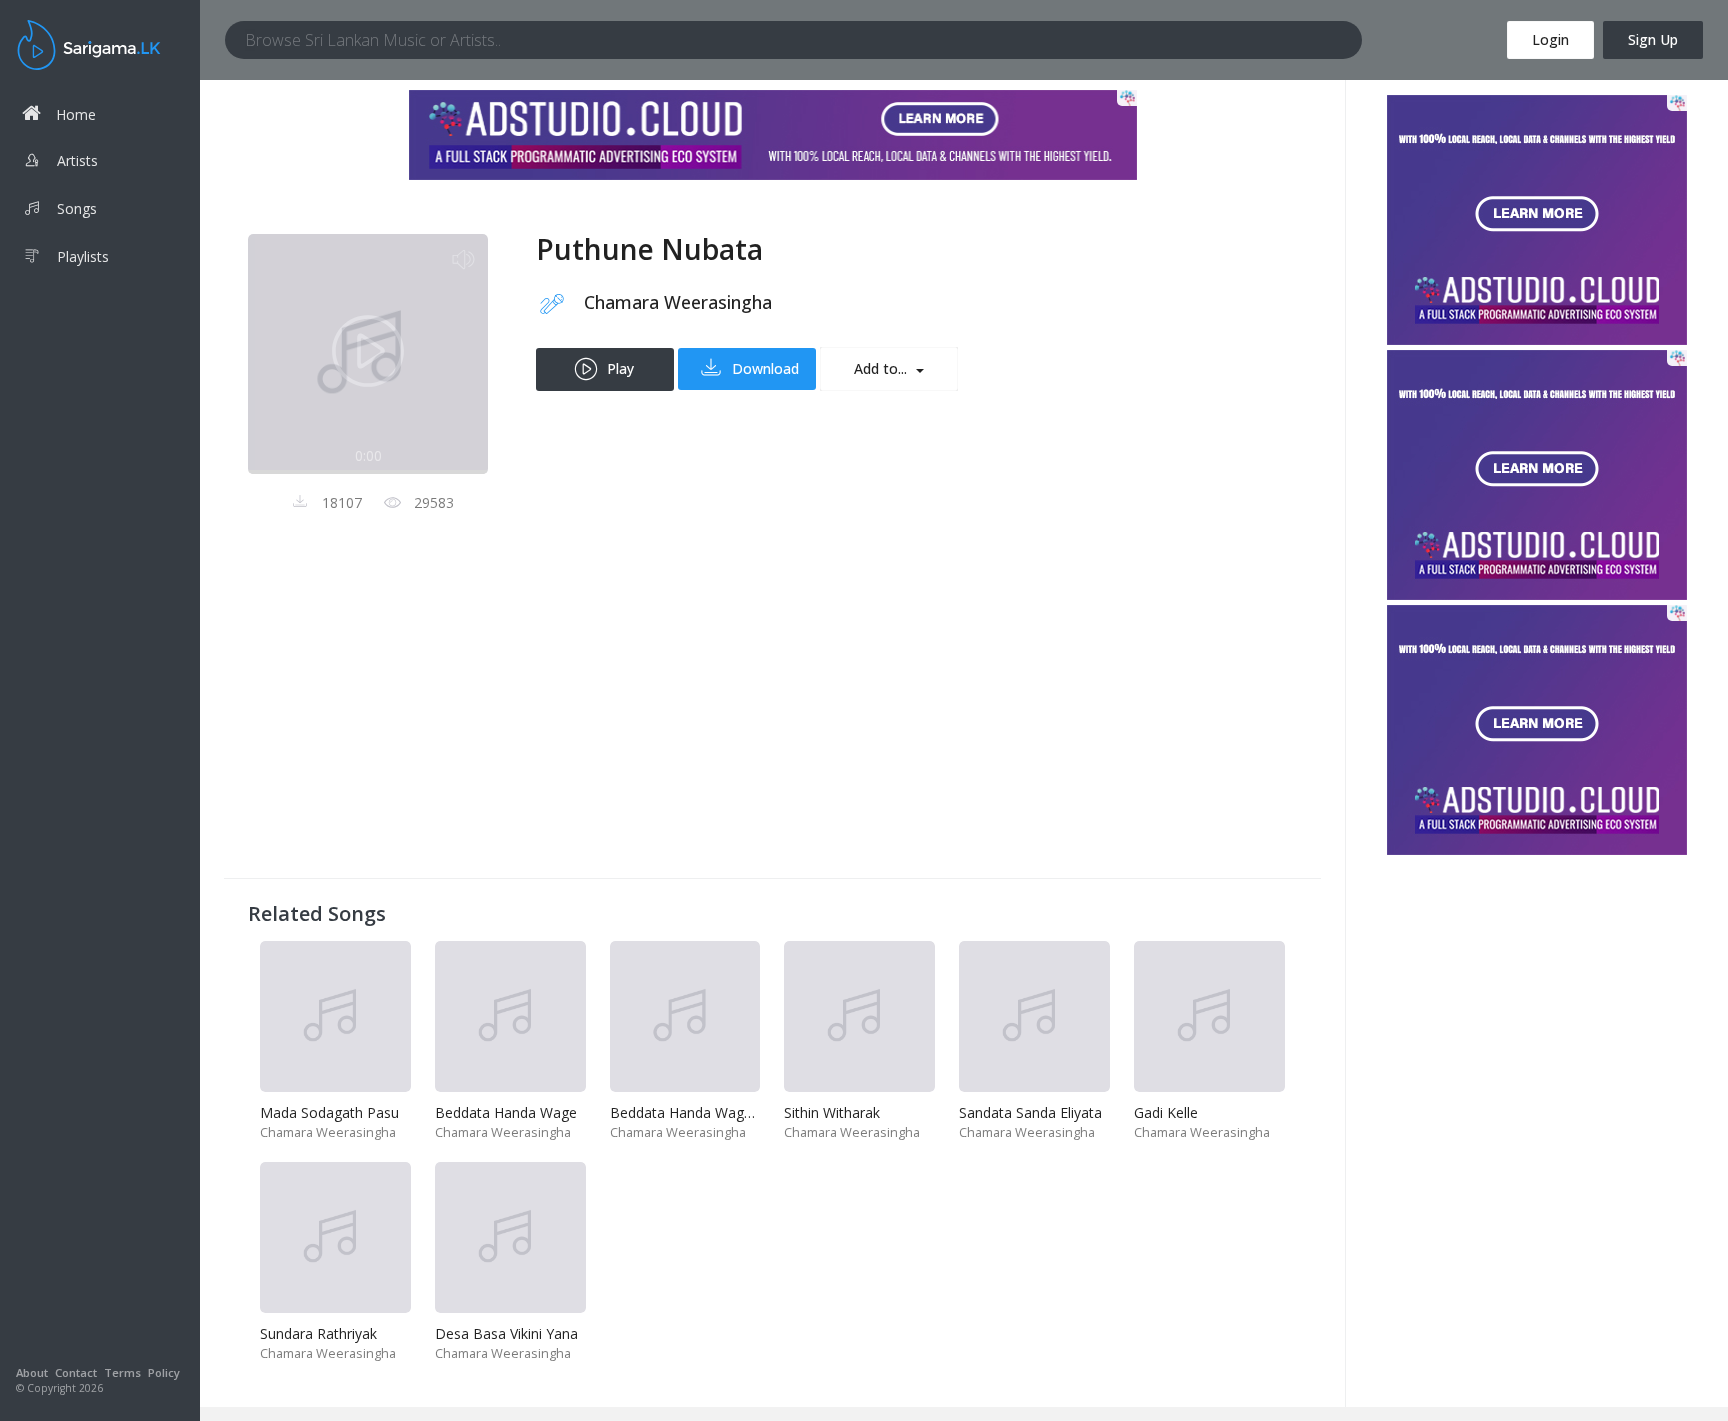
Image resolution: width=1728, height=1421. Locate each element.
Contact (76, 1372)
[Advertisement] (772, 714)
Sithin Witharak (832, 1112)
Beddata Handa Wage (506, 1112)
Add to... (882, 368)
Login (1550, 39)
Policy (164, 1372)
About (32, 1372)
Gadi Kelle (1166, 1112)
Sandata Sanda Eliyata (1030, 1112)
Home (76, 114)
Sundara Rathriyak (318, 1333)
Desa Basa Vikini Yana (506, 1333)
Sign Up (1653, 39)
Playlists (83, 256)
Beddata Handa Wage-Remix (703, 1112)
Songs (77, 208)
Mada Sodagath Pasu (329, 1112)
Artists (77, 160)
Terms (122, 1372)
